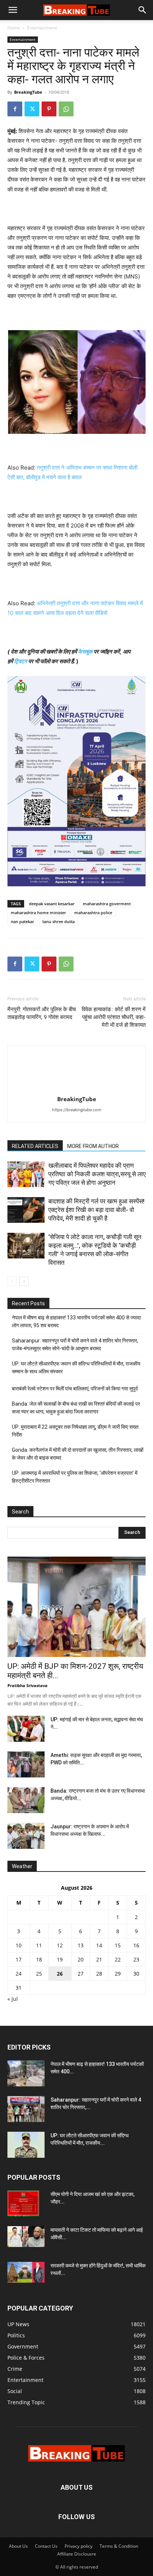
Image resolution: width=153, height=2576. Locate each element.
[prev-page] (12, 1281)
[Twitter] (32, 109)
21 (99, 1959)
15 (118, 1945)
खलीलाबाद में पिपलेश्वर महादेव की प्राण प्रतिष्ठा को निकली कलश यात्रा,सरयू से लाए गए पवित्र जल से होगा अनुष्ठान (97, 1174)
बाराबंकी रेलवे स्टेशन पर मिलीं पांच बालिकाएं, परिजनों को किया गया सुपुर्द (75, 1389)
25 (39, 1974)
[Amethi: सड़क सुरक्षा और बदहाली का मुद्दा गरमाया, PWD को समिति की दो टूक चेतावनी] (26, 1764)
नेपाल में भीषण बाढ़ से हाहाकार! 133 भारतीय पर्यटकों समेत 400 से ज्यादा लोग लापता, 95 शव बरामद (76, 1321)
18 (39, 1959)
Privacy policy (79, 2546)
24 (19, 1974)
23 (136, 1959)
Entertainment (42, 28)
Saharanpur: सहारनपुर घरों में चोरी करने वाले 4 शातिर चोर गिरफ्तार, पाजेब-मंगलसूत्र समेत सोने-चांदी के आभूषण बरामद (75, 1345)
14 (99, 1945)
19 (60, 1959)
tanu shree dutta (58, 921)
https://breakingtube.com (77, 1110)
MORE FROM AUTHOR (93, 1146)
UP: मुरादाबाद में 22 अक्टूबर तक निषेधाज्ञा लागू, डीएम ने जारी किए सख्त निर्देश (75, 1431)
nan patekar (22, 921)
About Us (18, 2546)
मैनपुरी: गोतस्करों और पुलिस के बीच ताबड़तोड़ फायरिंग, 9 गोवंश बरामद (42, 1013)
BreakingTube (28, 92)
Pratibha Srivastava (27, 1685)
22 (118, 1959)
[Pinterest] (49, 109)
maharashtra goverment (107, 904)
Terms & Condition (119, 2546)
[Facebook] (15, 109)
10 (19, 1945)
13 (81, 1945)
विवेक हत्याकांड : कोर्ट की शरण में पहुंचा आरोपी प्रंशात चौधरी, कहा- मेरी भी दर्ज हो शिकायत (114, 1017)
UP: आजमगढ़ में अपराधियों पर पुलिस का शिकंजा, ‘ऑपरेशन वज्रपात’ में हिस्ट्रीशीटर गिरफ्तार (75, 1477)
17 (19, 1959)
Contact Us (46, 2546)
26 (60, 1974)
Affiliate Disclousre (77, 2554)
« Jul (13, 1999)
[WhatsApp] (66, 109)
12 (60, 1945)
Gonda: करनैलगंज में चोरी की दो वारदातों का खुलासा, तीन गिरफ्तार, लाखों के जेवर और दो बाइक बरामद (78, 1454)
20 (81, 1959)
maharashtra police (93, 913)
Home (14, 28)
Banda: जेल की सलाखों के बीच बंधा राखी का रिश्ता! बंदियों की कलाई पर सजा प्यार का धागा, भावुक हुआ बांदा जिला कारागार (76, 1408)
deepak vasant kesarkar (52, 904)
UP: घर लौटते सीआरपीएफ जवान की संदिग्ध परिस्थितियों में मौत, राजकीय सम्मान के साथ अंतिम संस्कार (76, 1368)
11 (39, 1945)
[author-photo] (76, 1089)
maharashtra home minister (38, 913)
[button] (13, 10)
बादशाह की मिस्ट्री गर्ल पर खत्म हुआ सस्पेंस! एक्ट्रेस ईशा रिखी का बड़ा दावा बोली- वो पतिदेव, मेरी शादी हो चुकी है (96, 1210)
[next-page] (24, 1281)
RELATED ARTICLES (35, 1146)
